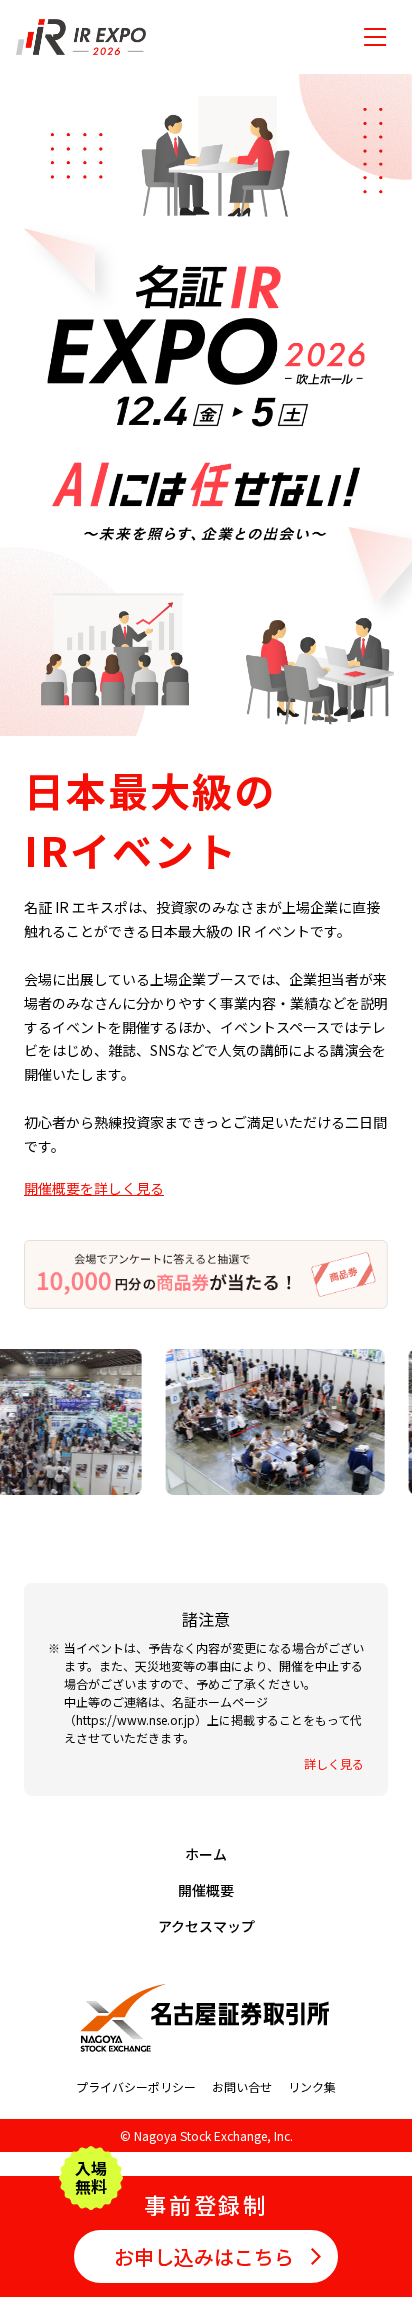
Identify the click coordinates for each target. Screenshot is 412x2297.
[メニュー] (375, 37)
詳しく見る (334, 1763)
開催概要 (206, 1890)
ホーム (206, 1854)
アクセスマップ (206, 1926)
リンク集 (312, 2086)
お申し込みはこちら (204, 2256)
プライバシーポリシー (136, 2086)
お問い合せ (242, 2086)
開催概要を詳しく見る (94, 1188)
